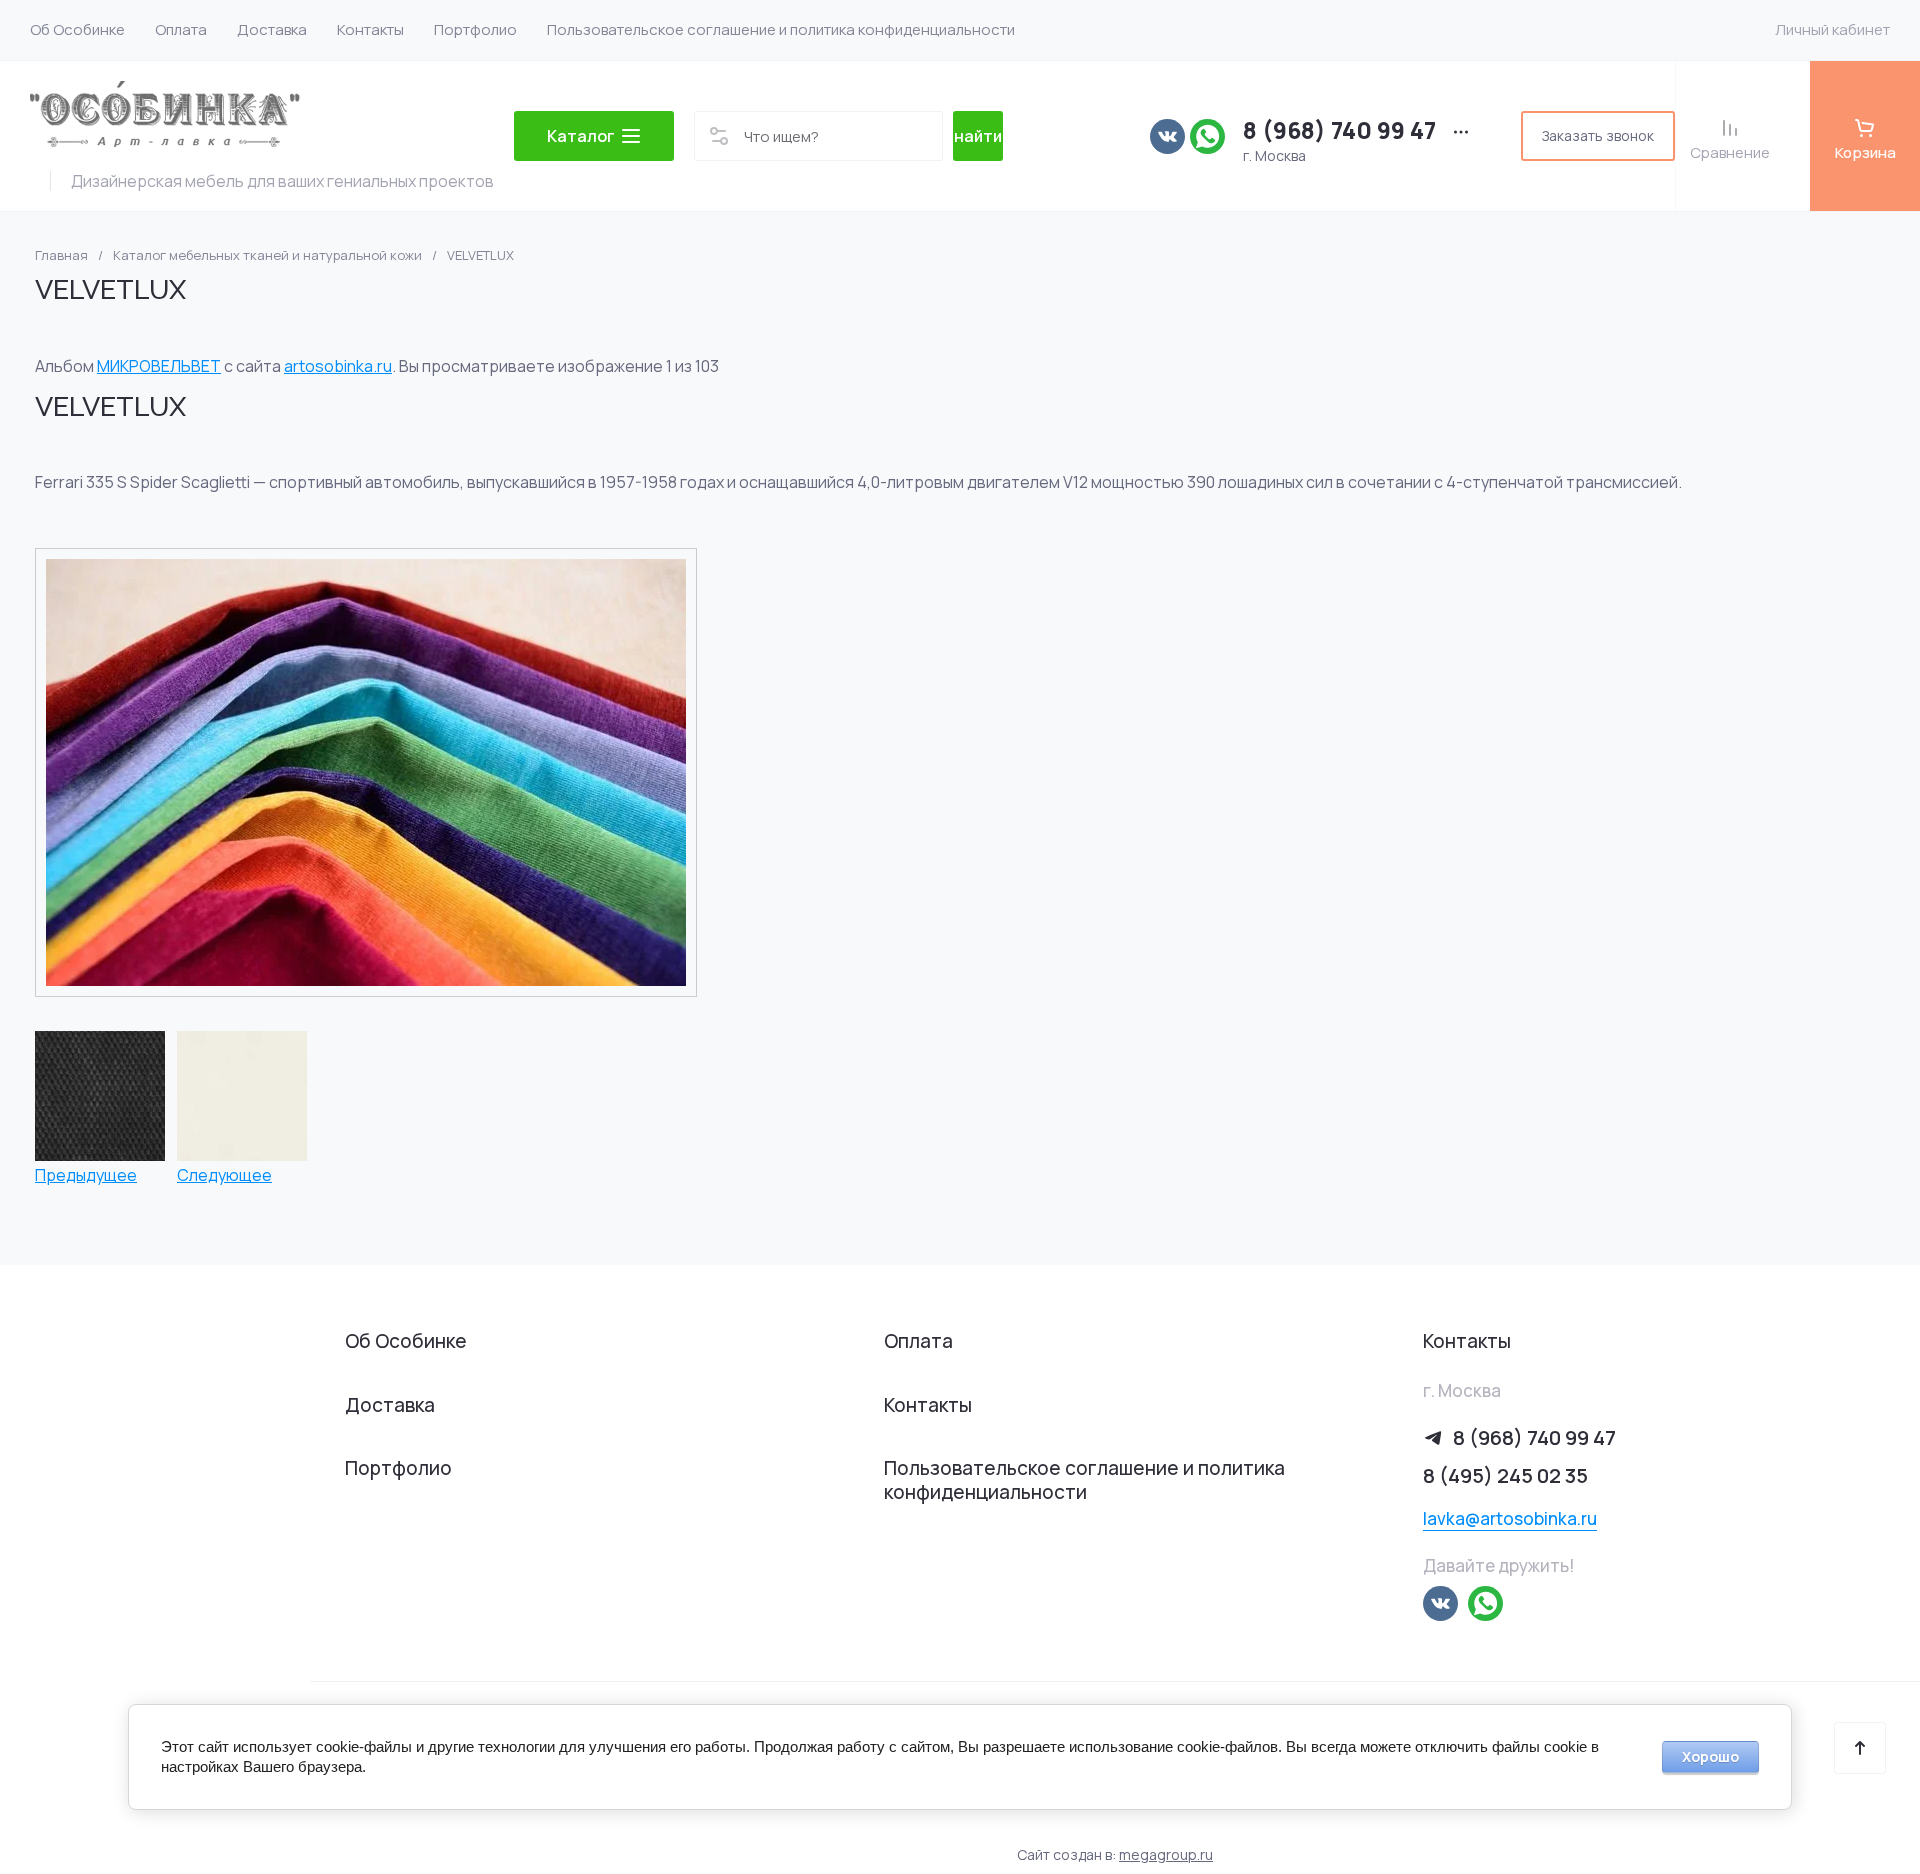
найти (978, 136)
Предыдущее (86, 1174)
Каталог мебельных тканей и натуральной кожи (267, 255)
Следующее (224, 1174)
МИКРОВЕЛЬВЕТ (159, 366)
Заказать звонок (1598, 135)
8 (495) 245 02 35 (1505, 1475)
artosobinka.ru (338, 366)
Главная (61, 255)
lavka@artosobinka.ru (1510, 1518)
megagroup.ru (1166, 1854)
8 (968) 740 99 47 (1339, 130)
